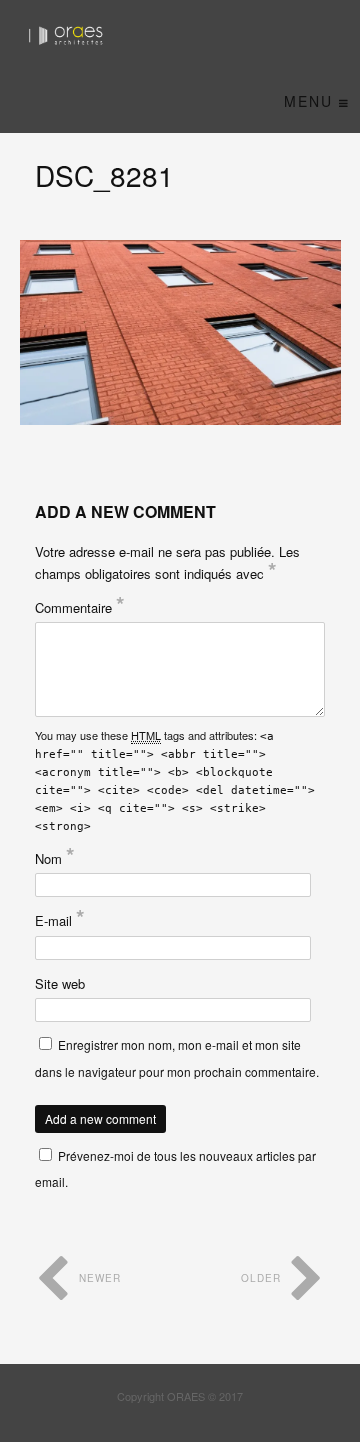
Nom (55, 858)
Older (263, 1278)
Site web (60, 983)
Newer (98, 1278)
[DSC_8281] (180, 332)
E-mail (60, 920)
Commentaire (80, 607)
